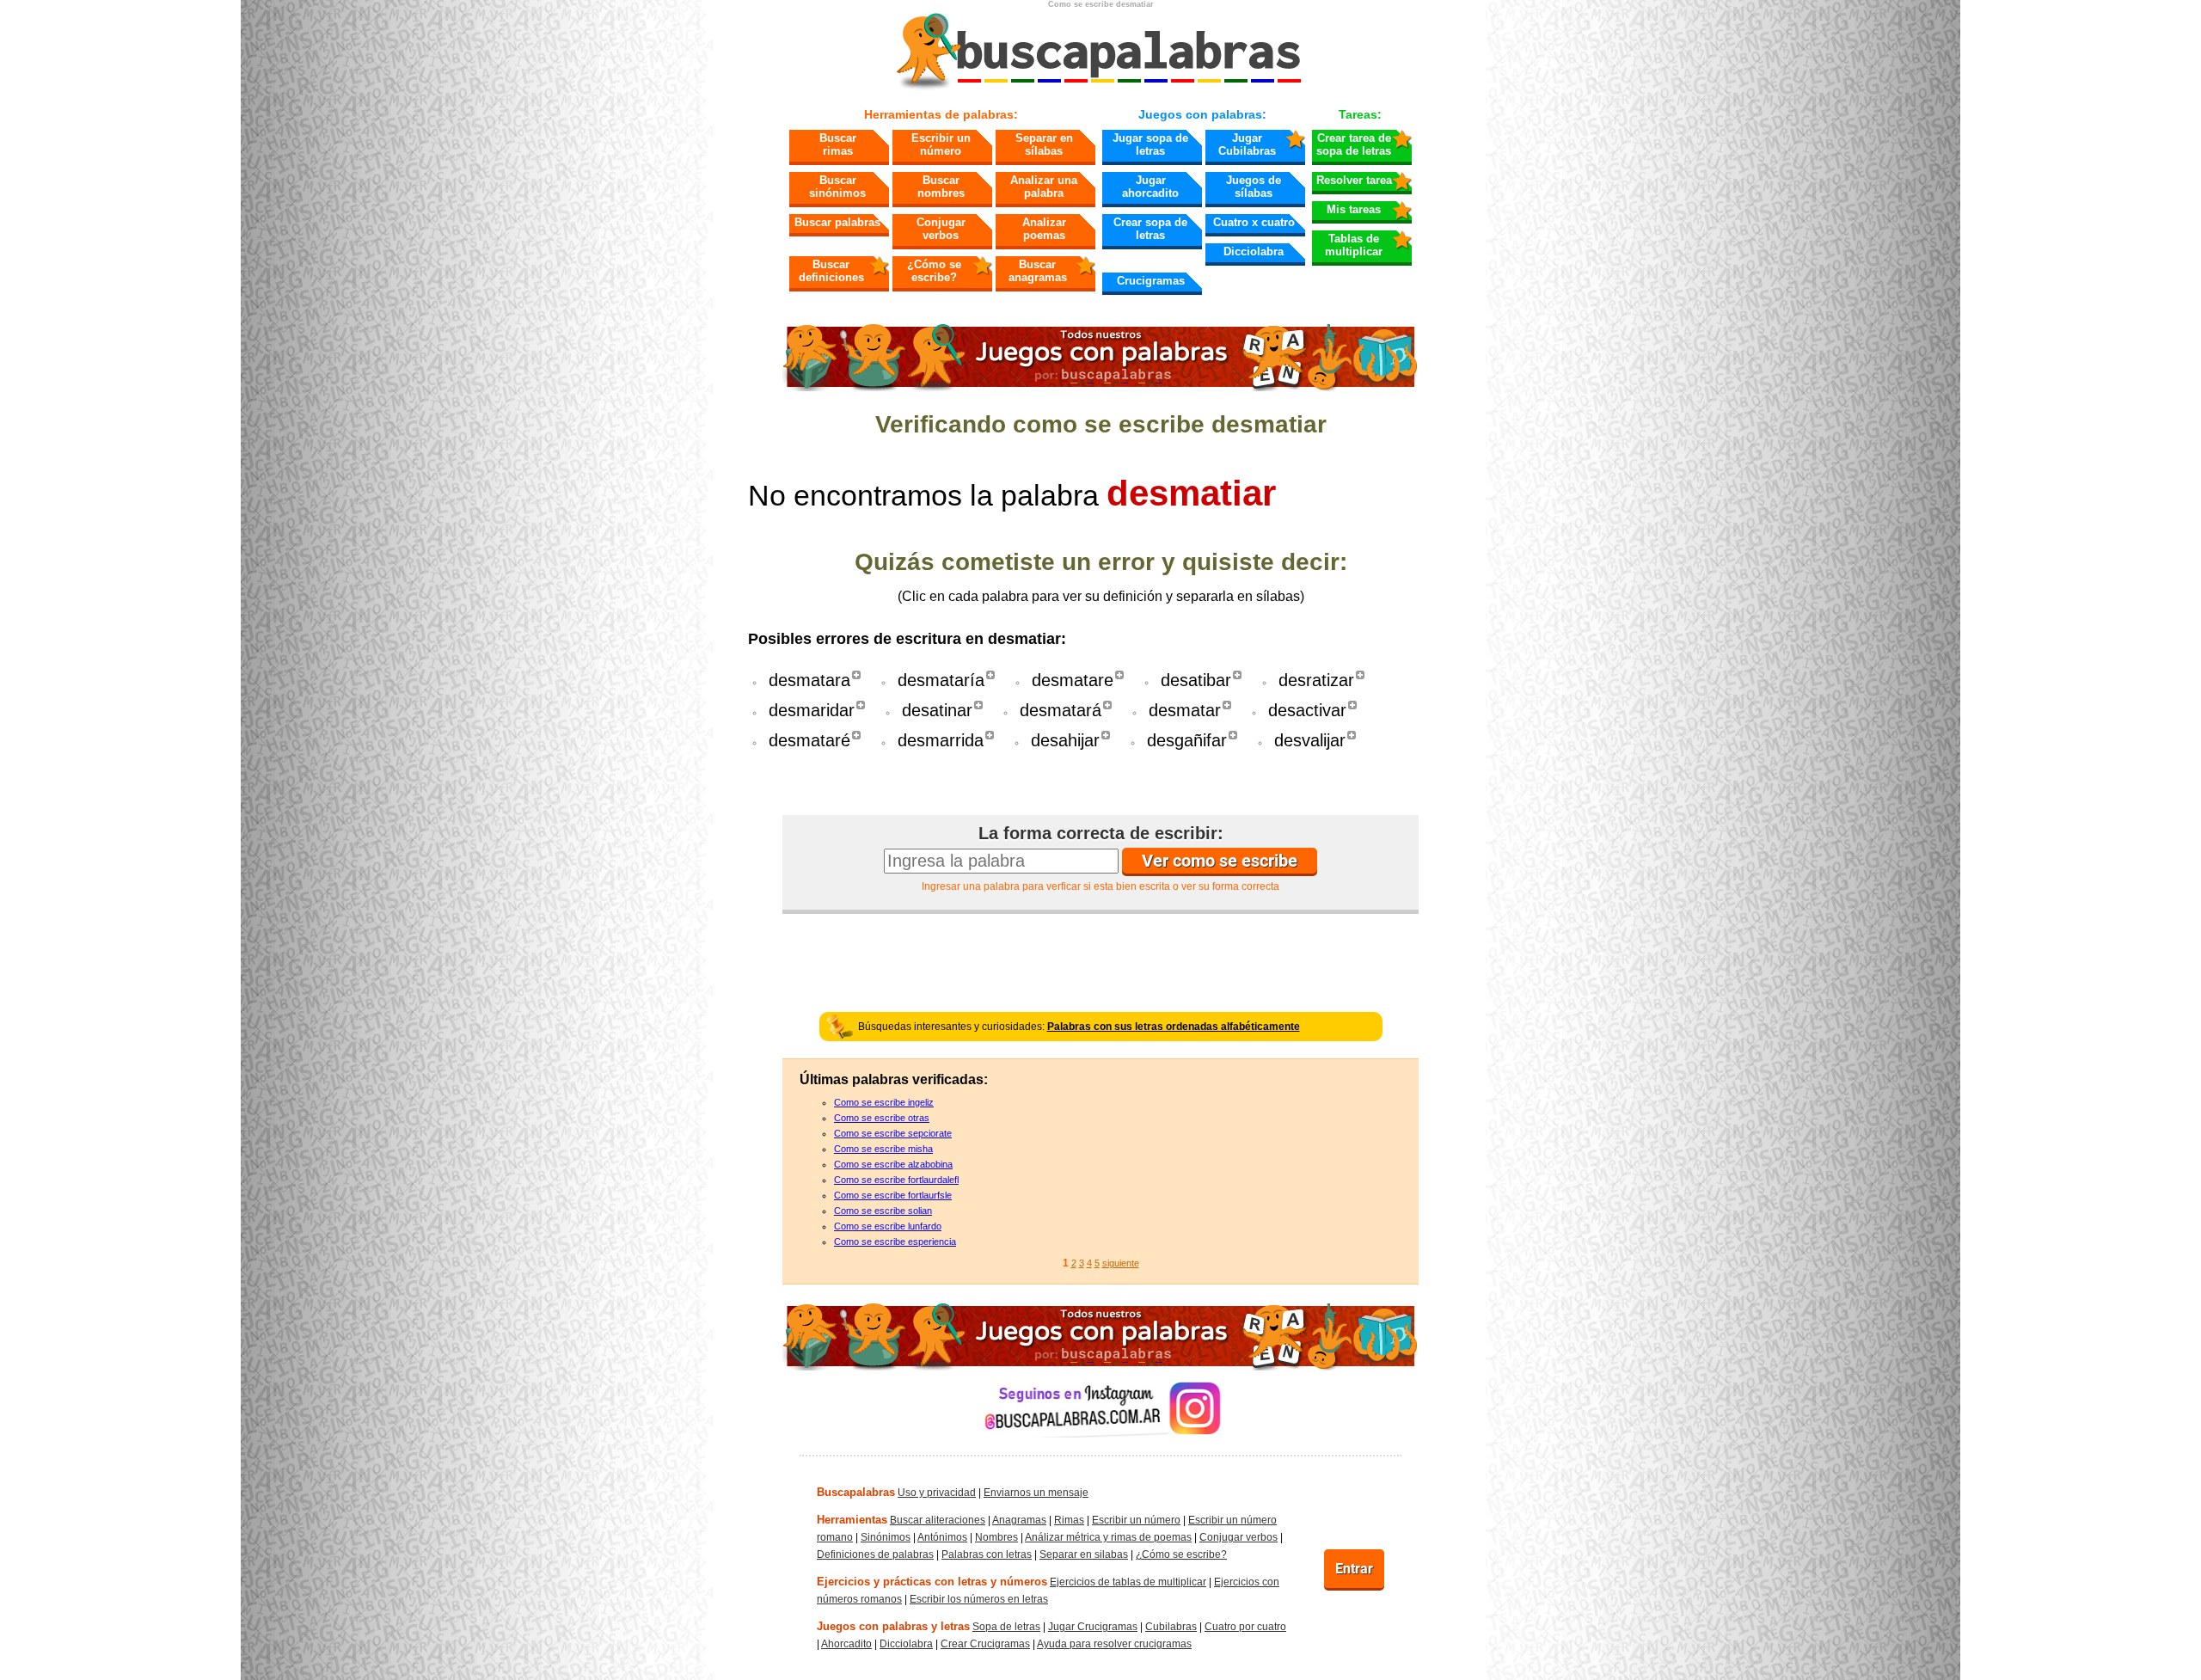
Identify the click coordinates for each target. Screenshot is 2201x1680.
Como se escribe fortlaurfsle (893, 1195)
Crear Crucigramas (985, 1644)
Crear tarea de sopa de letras (1354, 144)
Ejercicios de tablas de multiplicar (1128, 1582)
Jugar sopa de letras (1150, 144)
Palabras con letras (987, 1554)
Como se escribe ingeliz (884, 1102)
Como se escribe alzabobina (893, 1164)
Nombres (996, 1537)
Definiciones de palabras (875, 1554)
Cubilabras (1171, 1627)
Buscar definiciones (831, 271)
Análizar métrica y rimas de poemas (1108, 1537)
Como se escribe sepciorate (893, 1133)
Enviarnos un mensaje (1036, 1493)
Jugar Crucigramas (1093, 1627)
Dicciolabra (1254, 251)
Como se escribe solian (883, 1211)
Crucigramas (1151, 281)
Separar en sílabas (1044, 144)
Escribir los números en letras (979, 1599)
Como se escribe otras (882, 1118)
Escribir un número (941, 144)
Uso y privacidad (937, 1493)
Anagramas (1019, 1520)
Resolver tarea (1354, 180)
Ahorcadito (846, 1644)
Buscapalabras (856, 1492)
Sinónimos (886, 1537)
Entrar (1354, 1569)
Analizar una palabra (1044, 187)
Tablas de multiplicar (1354, 245)
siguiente (1121, 1263)
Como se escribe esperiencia (895, 1242)
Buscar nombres (941, 187)
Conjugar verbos (941, 229)
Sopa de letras (1006, 1627)
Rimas (1069, 1520)
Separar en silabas (1084, 1554)
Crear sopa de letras (1150, 229)
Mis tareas (1354, 209)
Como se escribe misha (883, 1149)
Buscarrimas (838, 144)
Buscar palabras (837, 222)
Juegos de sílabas (1254, 187)
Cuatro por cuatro (1245, 1627)
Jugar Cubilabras (1247, 144)
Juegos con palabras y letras (893, 1626)
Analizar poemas (1044, 229)
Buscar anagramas (1038, 271)
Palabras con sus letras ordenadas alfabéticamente (1174, 1027)
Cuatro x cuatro (1254, 222)
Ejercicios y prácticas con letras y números (932, 1582)
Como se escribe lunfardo (888, 1226)
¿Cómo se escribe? (934, 271)
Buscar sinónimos (837, 187)
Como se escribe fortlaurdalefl (896, 1180)
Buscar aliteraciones (938, 1520)
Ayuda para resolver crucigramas (1114, 1644)
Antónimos (942, 1537)
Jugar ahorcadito (1150, 187)
